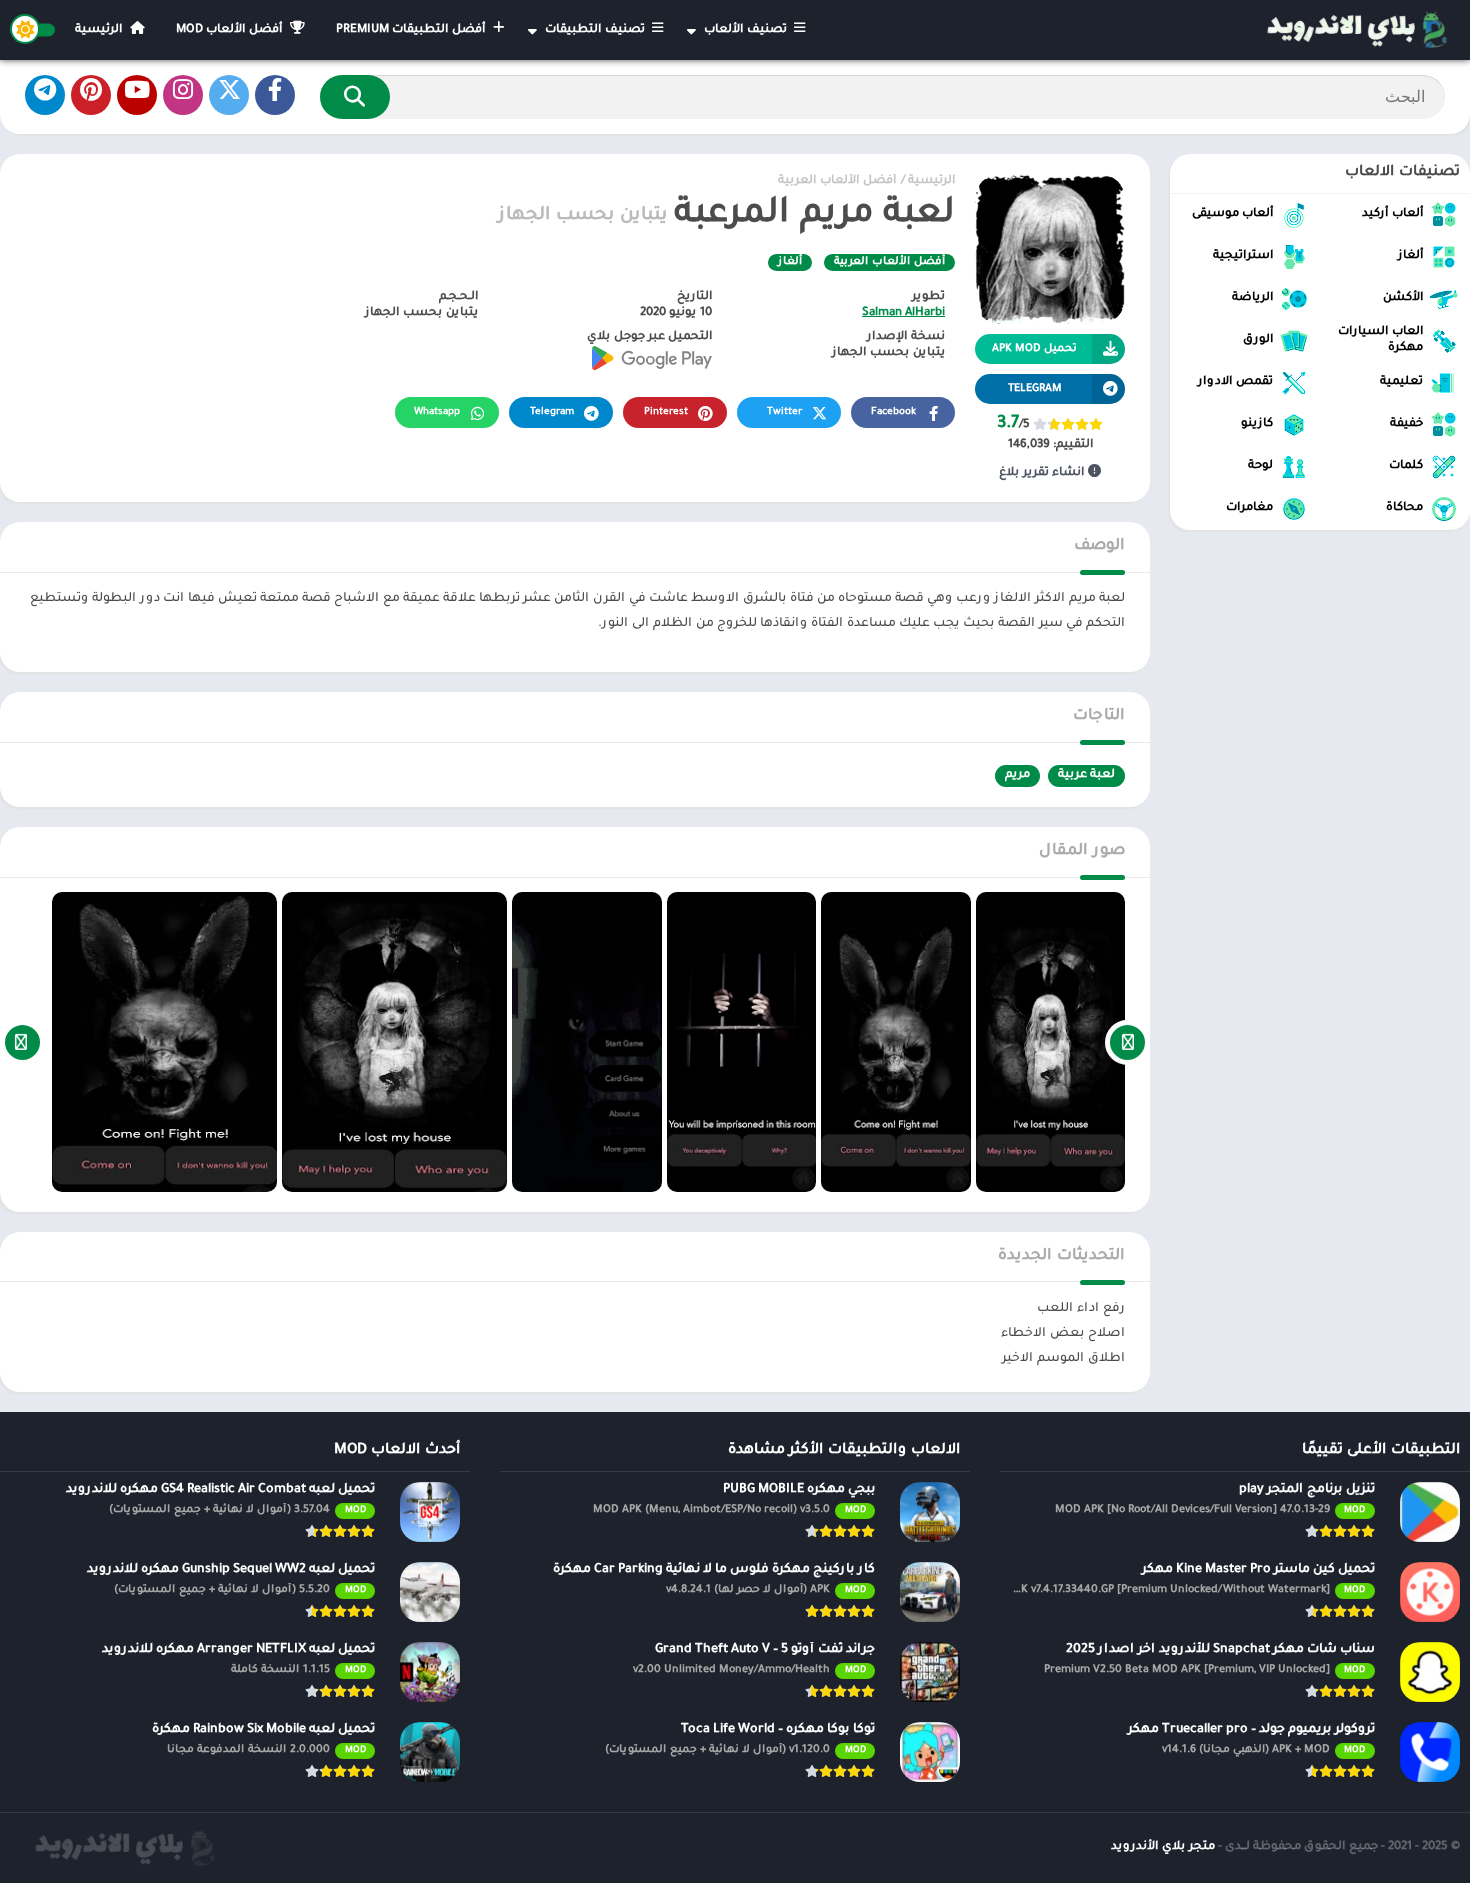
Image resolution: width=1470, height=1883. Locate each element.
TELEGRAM (1035, 389)
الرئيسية (100, 30)
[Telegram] (45, 95)
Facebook (893, 412)
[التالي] (22, 1042)
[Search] (355, 97)
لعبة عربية (1086, 775)
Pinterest (666, 412)
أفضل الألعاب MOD (231, 30)
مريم (1017, 775)
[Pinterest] (91, 95)
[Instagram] (183, 95)
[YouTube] (137, 95)
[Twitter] (229, 95)
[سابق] (1127, 1042)
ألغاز (790, 262)
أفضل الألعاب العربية (837, 181)
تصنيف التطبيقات (596, 30)
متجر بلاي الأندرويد (1163, 1847)
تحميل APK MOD (1034, 349)
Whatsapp (437, 412)
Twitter (784, 412)
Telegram (552, 412)
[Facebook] (275, 95)
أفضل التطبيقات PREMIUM (412, 30)
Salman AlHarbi (903, 313)
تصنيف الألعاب (747, 30)
